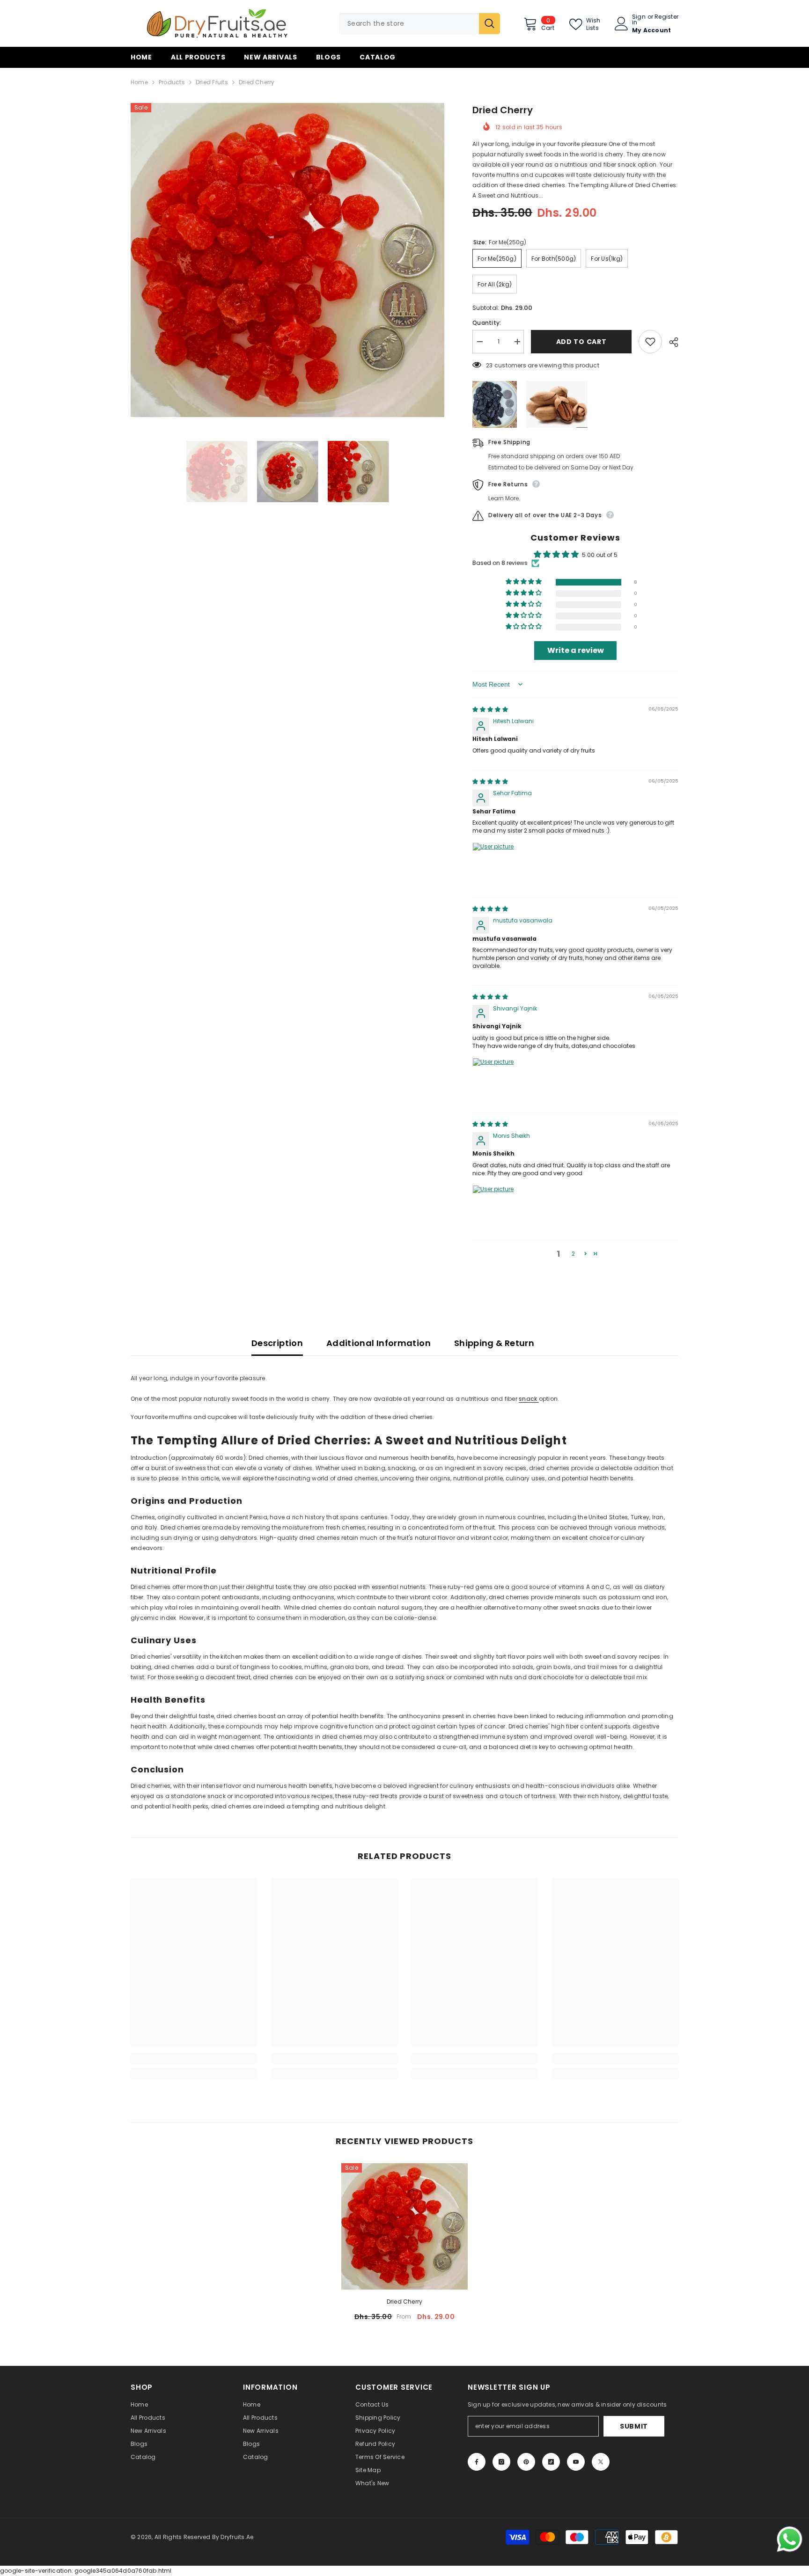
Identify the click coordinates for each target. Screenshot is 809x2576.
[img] (490, 709)
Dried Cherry (405, 2302)
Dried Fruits (212, 82)
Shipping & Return (494, 1343)
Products (172, 82)
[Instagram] (501, 2462)
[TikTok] (551, 2462)
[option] (288, 260)
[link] (194, 2058)
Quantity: (487, 323)
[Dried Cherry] (404, 2226)
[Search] (419, 24)
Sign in (639, 20)
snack (529, 1399)
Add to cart (581, 342)
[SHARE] (670, 342)
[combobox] (409, 24)
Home (139, 82)
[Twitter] (601, 2462)
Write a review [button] (576, 650)
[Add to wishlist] (650, 342)
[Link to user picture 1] (495, 865)
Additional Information (379, 1343)
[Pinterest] (526, 2462)
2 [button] (573, 1254)
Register (666, 17)
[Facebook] (477, 2462)
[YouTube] (576, 2462)
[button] (524, 582)
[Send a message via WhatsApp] (790, 2539)
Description (277, 1343)
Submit (634, 2426)
